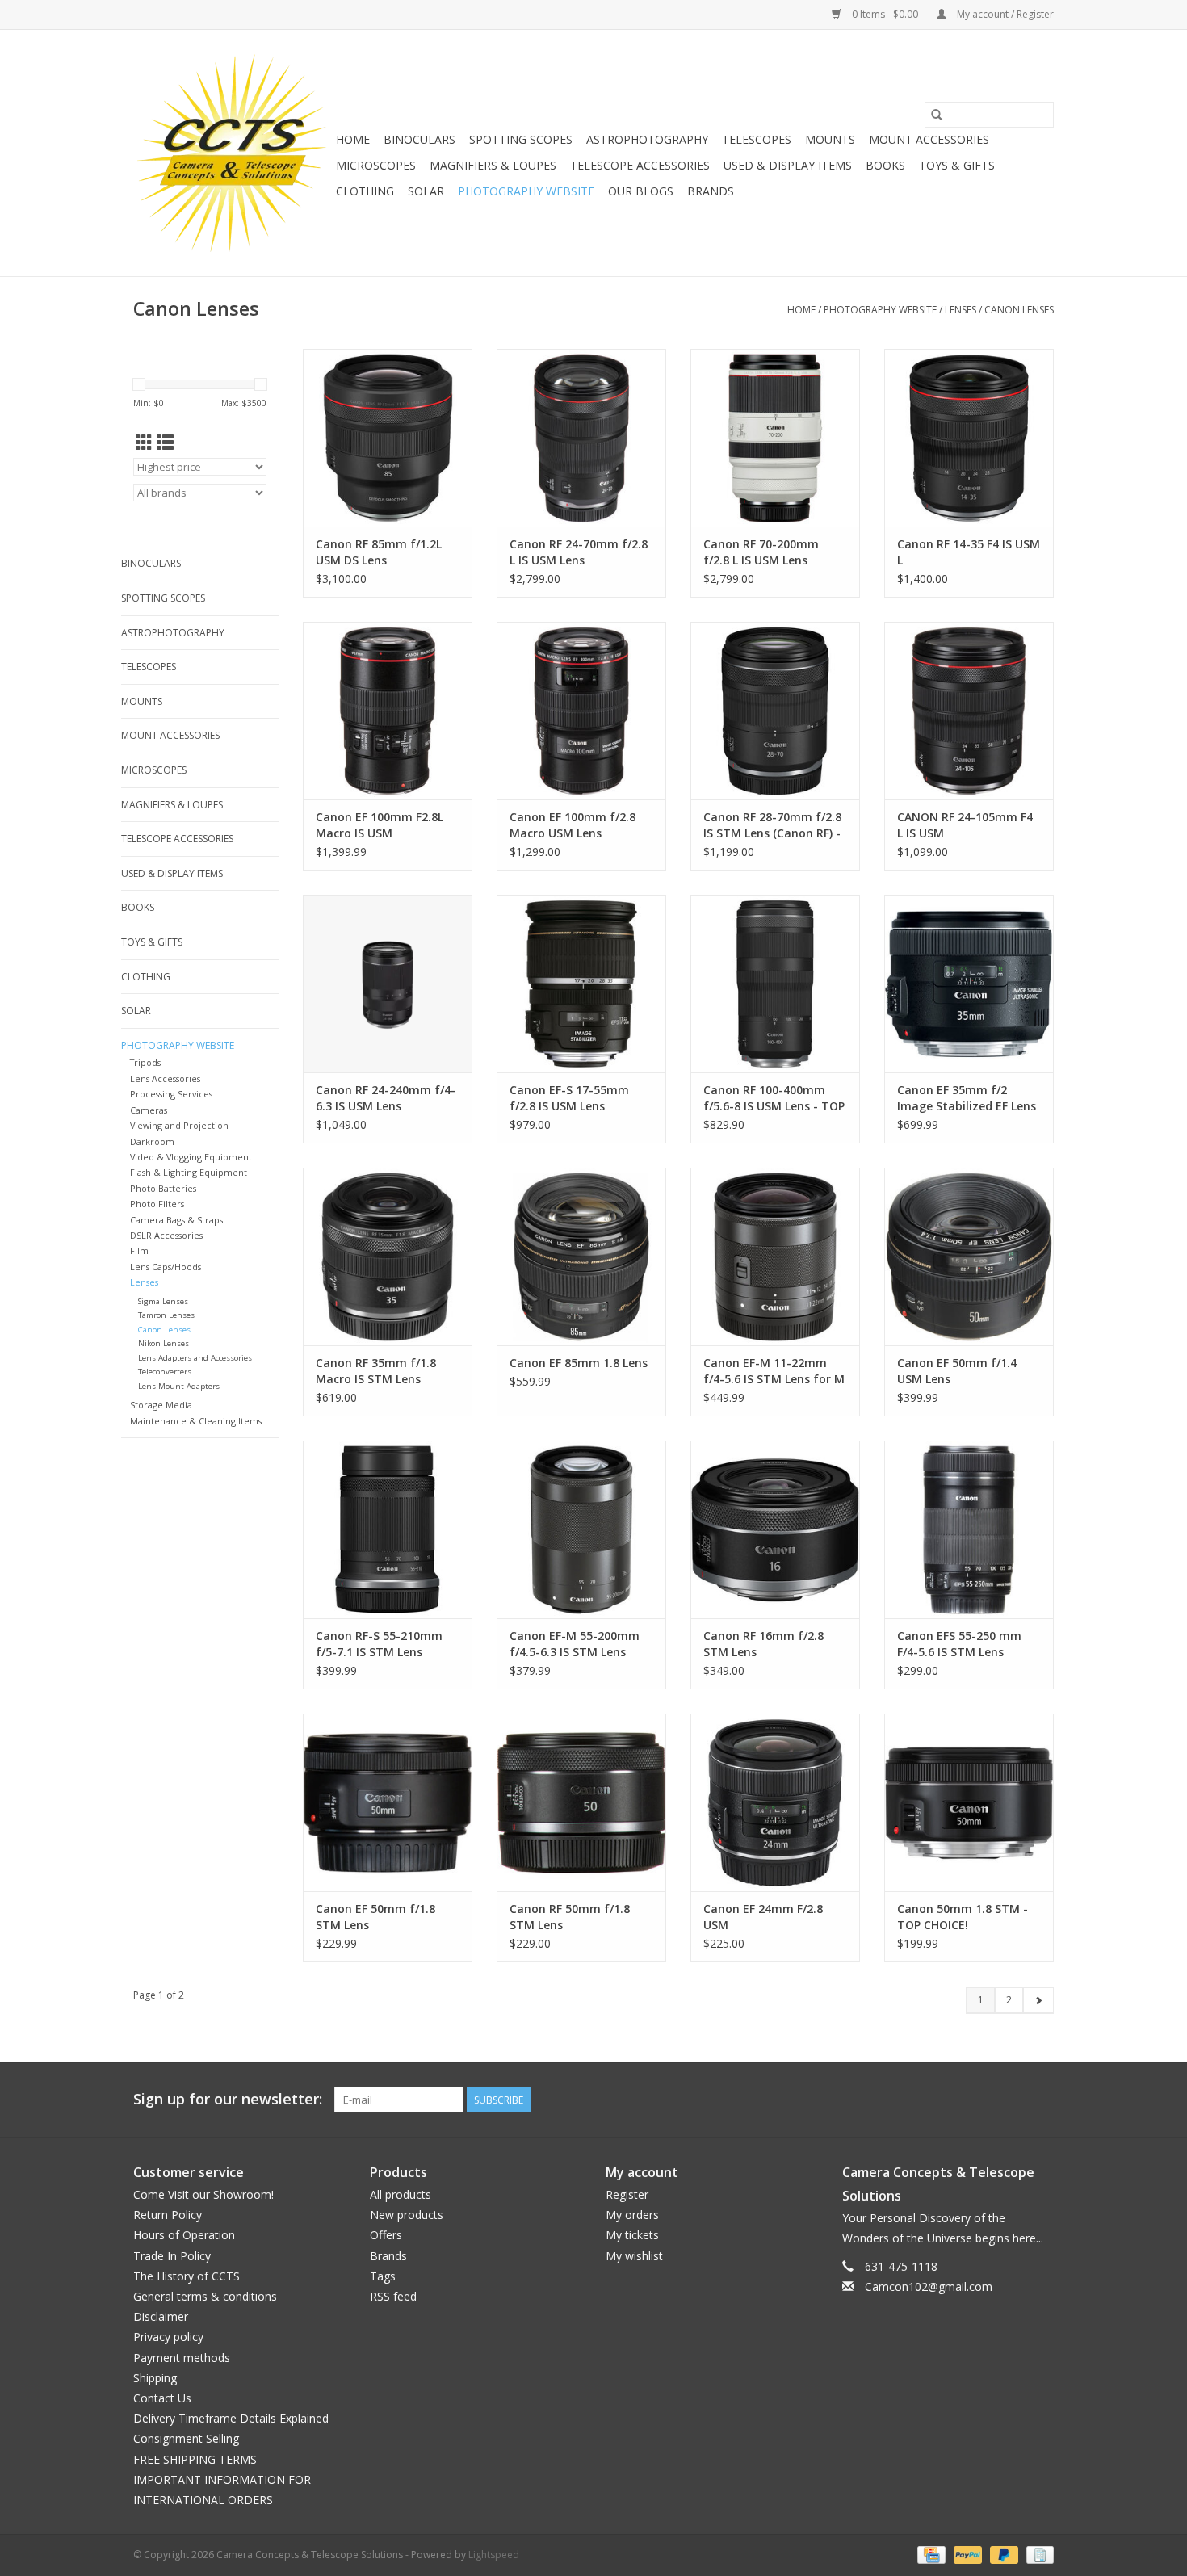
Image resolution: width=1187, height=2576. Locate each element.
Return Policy (168, 2215)
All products (401, 2194)
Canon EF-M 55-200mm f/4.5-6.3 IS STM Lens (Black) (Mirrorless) (575, 1644)
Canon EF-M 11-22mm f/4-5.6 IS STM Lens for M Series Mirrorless (774, 1371)
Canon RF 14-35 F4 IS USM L (969, 552)
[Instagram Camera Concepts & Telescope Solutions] (1041, 2100)
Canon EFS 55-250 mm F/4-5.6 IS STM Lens (959, 1644)
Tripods (145, 1062)
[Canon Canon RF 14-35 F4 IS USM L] (969, 438)
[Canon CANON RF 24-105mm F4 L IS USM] (969, 711)
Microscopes (376, 165)
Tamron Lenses (166, 1315)
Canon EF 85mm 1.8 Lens (579, 1363)
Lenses (961, 310)
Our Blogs (641, 191)
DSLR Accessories (166, 1235)
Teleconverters (165, 1372)
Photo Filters (157, 1204)
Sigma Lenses (163, 1301)
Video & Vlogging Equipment (191, 1157)
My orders (632, 2215)
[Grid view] (144, 443)
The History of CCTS (187, 2276)
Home (353, 139)
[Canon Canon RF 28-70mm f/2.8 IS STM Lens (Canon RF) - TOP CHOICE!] (775, 711)
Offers (386, 2235)
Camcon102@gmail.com (929, 2287)
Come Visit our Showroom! (203, 2194)
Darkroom (152, 1141)
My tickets (632, 2235)
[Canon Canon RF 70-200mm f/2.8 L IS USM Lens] (775, 438)
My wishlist (634, 2256)
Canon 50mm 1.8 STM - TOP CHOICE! (963, 1917)
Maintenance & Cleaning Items (196, 1421)
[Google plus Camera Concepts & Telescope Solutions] (1012, 2100)
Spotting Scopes (521, 139)
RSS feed (393, 2296)
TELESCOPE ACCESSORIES (640, 165)
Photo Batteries (163, 1188)
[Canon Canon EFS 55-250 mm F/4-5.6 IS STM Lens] (969, 1529)
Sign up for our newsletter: (228, 2099)
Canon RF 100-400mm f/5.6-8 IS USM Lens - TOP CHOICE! (774, 1098)
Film (139, 1250)
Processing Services (171, 1094)
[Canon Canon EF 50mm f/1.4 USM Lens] (969, 1257)
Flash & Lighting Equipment (189, 1172)
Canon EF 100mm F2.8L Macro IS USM (380, 825)
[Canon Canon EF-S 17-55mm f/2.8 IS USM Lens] (581, 984)
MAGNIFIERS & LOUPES (493, 165)
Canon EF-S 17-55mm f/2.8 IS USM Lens (569, 1098)
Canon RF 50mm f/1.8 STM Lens (570, 1917)
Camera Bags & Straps (176, 1220)
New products (407, 2215)
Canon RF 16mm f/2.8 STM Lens (763, 1644)
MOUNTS (830, 139)
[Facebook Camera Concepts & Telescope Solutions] (983, 2100)
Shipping (155, 2378)
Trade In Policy (172, 2256)
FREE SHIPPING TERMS (195, 2459)
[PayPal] (966, 2554)
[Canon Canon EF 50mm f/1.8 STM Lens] (388, 1802)
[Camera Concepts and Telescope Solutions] (232, 153)
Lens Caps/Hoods (166, 1267)
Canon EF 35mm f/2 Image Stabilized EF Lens (967, 1098)
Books (885, 165)
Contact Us (162, 2398)
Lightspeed (494, 2555)
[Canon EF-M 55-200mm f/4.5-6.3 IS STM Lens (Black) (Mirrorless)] (581, 1529)
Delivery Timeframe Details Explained (231, 2418)
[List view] (165, 443)
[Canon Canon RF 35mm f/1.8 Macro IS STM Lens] (388, 1257)
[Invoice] (1037, 2554)
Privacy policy (168, 2337)
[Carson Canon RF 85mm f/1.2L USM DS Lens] (388, 438)
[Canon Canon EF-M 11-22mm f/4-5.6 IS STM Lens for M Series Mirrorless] (775, 1257)
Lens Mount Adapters (179, 1386)
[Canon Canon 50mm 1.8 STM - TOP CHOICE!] (969, 1802)
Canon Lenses (1019, 310)
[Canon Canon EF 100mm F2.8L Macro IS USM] (388, 711)
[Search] (937, 115)
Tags (383, 2276)
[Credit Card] (929, 2554)
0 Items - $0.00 (885, 14)
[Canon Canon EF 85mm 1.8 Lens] (581, 1257)
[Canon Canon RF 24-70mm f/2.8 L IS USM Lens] (581, 438)
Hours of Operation (184, 2235)
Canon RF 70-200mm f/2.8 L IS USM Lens (761, 552)
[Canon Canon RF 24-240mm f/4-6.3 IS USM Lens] (388, 984)
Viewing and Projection (179, 1125)
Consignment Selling (186, 2438)
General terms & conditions (205, 2296)
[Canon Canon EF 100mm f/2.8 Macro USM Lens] (581, 711)
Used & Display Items (788, 165)
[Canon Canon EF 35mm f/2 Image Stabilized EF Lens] (969, 984)
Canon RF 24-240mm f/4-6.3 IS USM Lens (386, 1098)
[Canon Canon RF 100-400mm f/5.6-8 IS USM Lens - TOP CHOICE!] (775, 984)
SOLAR (426, 191)
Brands (711, 191)
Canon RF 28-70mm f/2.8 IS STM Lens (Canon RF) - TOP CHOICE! (772, 825)
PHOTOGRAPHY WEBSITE (526, 191)
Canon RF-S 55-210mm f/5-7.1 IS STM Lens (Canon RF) (379, 1644)
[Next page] (1038, 2000)
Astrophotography (647, 139)
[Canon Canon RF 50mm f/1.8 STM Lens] (581, 1802)
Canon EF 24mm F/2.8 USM (763, 1917)
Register (627, 2194)
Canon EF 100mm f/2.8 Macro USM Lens (573, 825)
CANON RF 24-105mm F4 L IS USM (965, 825)
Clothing (365, 191)
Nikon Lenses (164, 1343)
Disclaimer (161, 2316)
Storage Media (161, 1405)
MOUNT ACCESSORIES (929, 139)
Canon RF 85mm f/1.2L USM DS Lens (379, 552)
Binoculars (419, 139)
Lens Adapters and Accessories (195, 1358)
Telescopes (757, 139)
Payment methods (182, 2358)
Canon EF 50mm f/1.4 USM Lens (957, 1371)
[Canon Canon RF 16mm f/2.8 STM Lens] (775, 1529)
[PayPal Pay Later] (1002, 2554)
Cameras (149, 1110)
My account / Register (1004, 14)
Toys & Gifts (957, 165)
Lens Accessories (165, 1078)
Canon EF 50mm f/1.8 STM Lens (375, 1917)
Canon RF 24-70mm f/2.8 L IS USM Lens (579, 552)
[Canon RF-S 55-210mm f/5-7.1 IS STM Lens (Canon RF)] (388, 1529)
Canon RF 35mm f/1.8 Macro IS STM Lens (376, 1371)
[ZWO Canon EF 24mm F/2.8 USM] (775, 1802)
